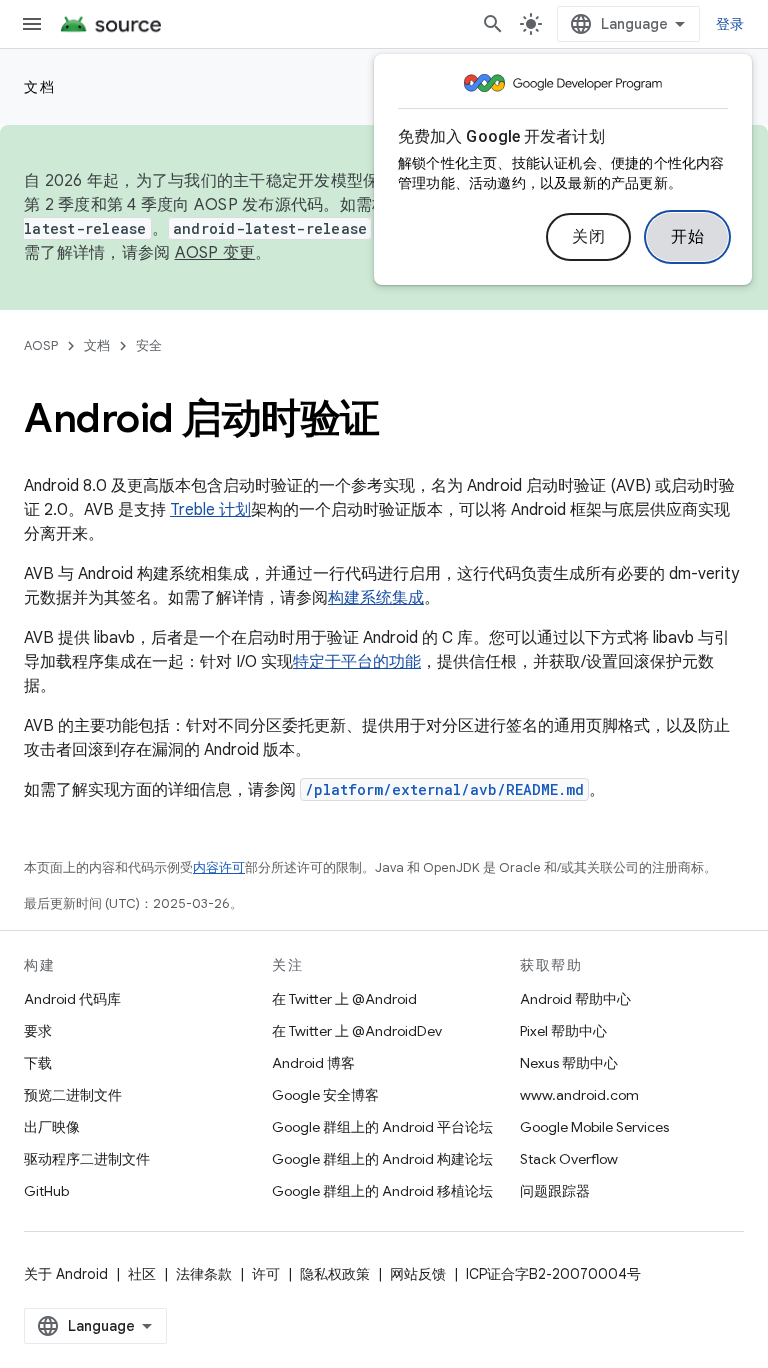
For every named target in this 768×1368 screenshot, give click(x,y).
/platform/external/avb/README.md (444, 789)
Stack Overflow (569, 1159)
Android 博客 (313, 1063)
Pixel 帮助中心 (563, 1031)
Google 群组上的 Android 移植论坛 (382, 1191)
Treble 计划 (210, 510)
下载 (38, 1063)
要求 (38, 1031)
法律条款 (204, 1274)
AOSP (41, 345)
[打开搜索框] (493, 24)
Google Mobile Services (594, 1127)
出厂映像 (52, 1127)
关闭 (588, 237)
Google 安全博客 (325, 1095)
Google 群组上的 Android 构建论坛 (382, 1159)
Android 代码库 (72, 999)
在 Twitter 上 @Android (344, 999)
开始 (687, 237)
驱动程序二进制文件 (87, 1159)
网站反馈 (418, 1274)
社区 (142, 1274)
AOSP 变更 (215, 253)
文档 (39, 87)
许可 (266, 1274)
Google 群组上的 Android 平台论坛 (382, 1127)
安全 (149, 345)
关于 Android (66, 1274)
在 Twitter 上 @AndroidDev (357, 1031)
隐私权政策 (335, 1274)
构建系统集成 (376, 598)
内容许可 (219, 867)
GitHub (46, 1191)
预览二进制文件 (73, 1095)
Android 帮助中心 (575, 999)
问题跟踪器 (555, 1191)
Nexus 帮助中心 (569, 1063)
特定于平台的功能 (357, 662)
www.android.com (579, 1095)
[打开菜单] (32, 24)
